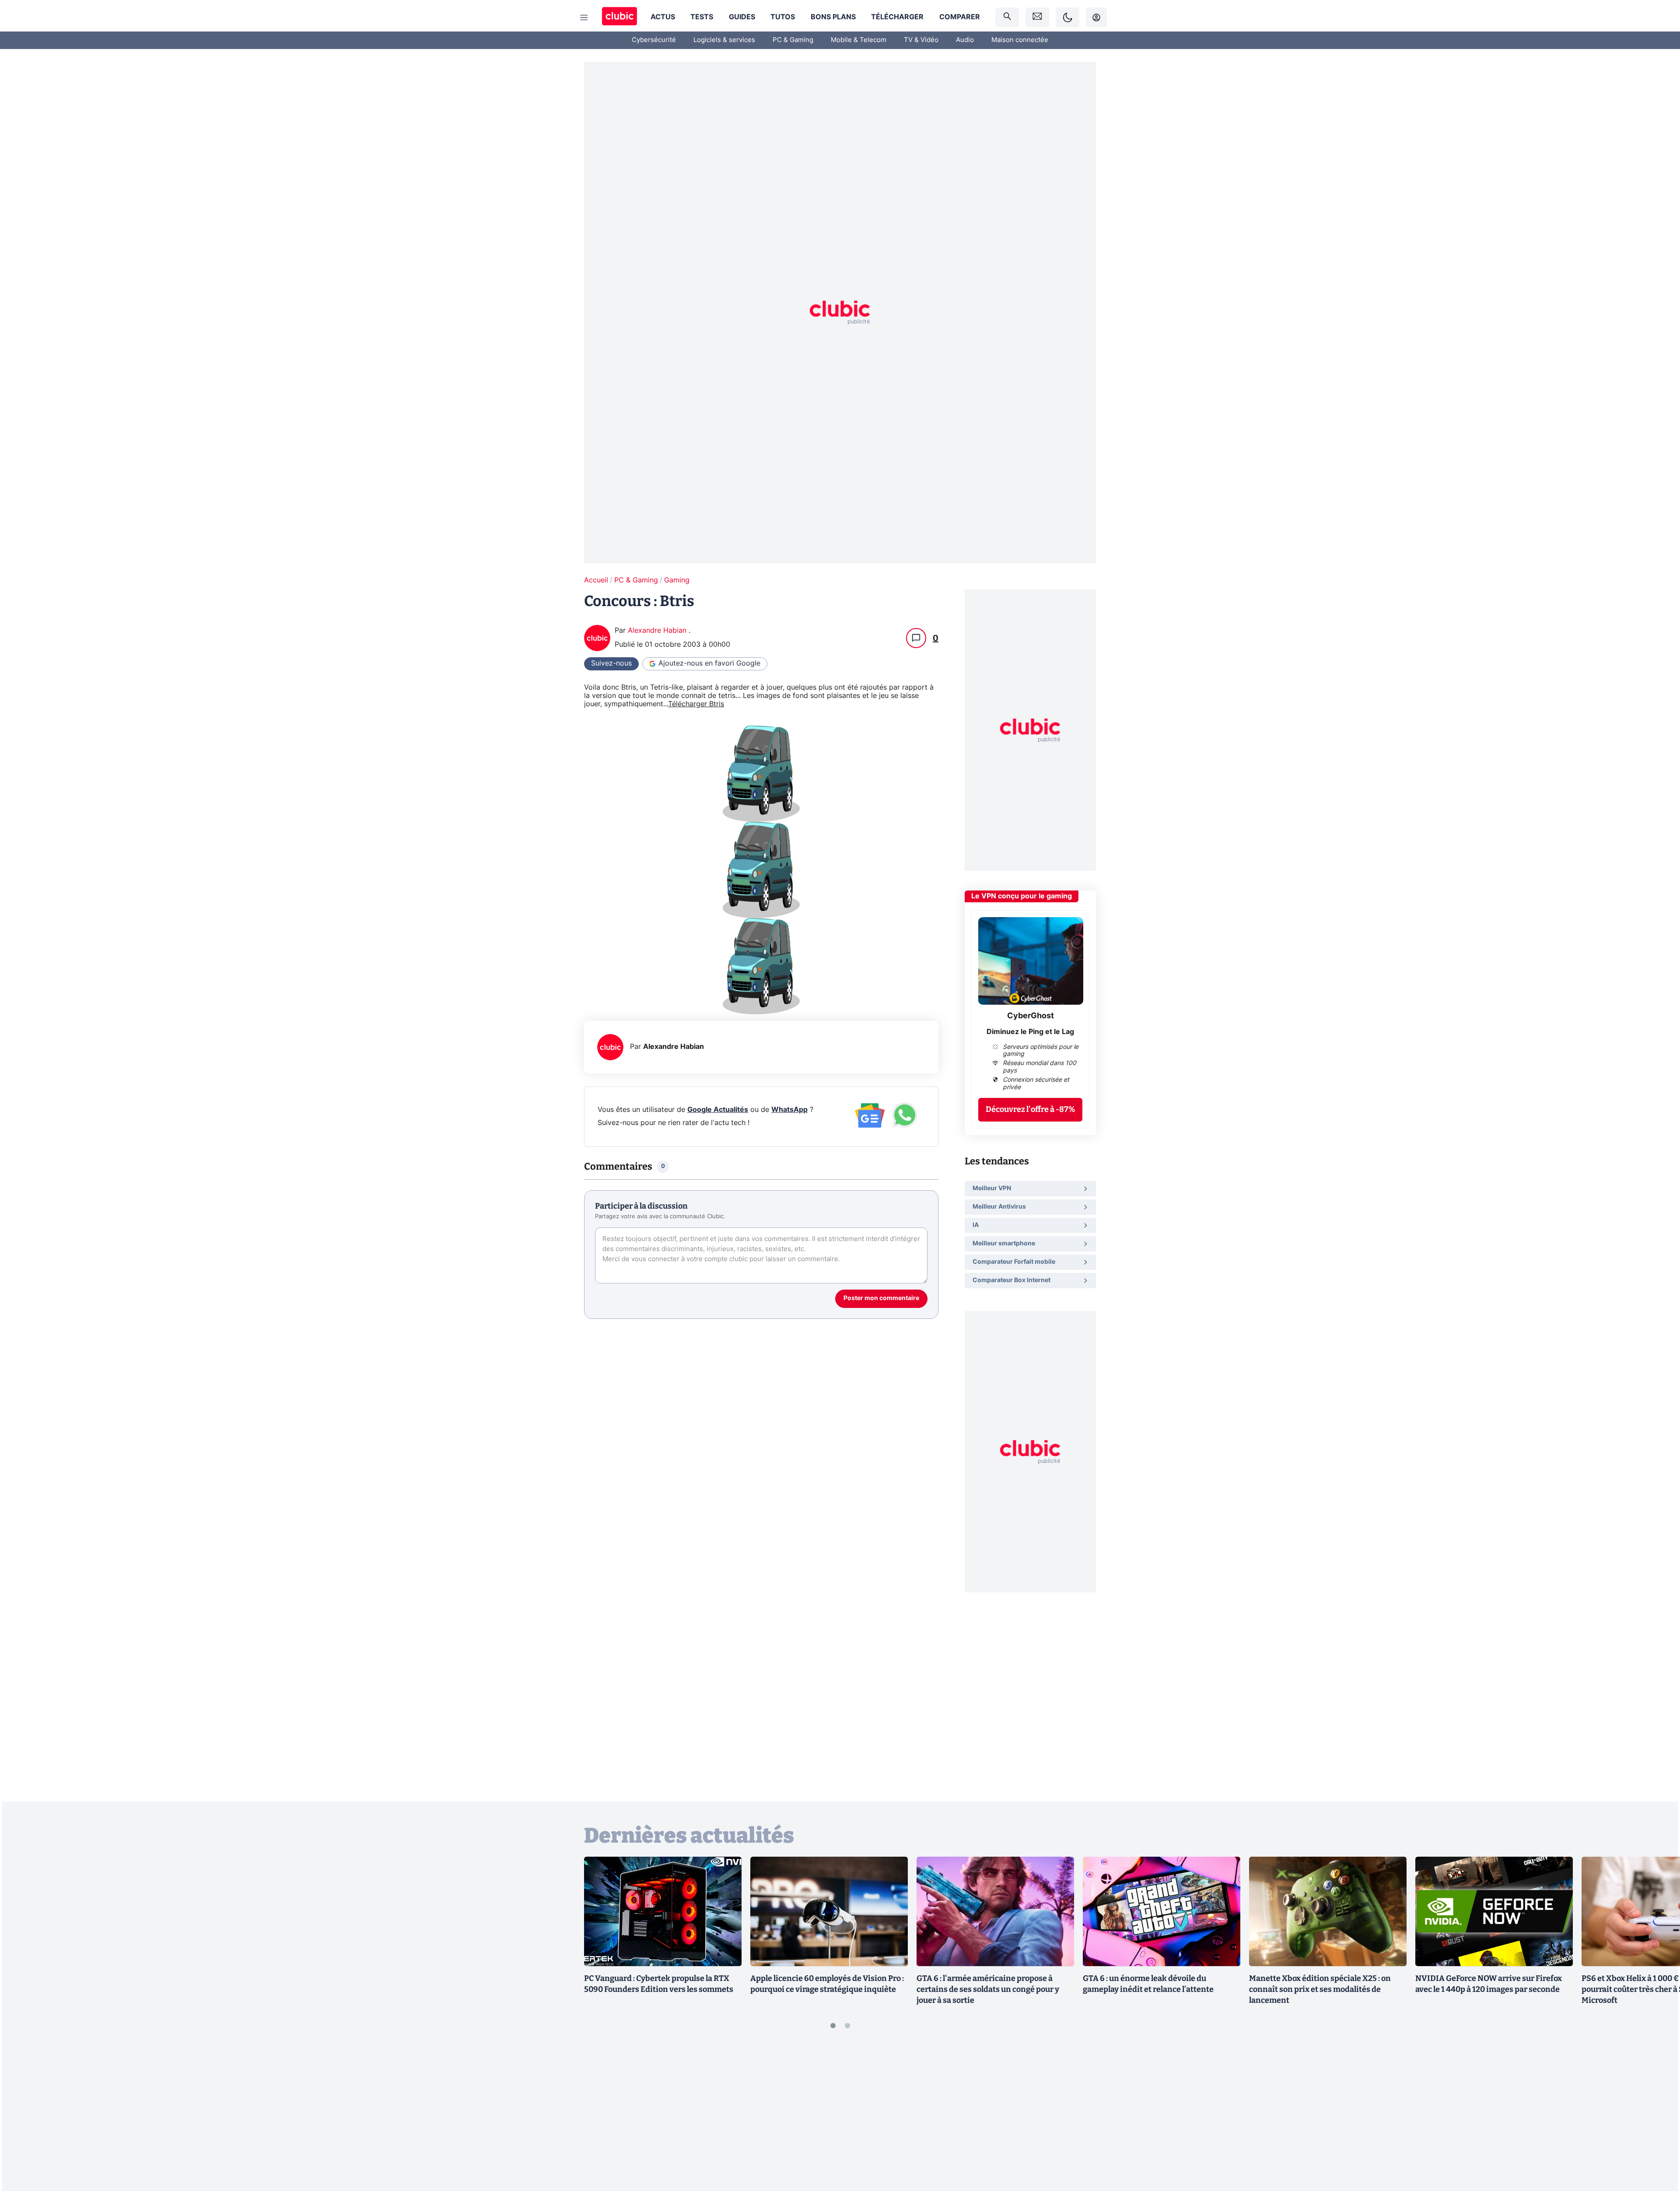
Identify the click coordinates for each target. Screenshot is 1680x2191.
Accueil (596, 580)
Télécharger (897, 17)
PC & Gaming (793, 40)
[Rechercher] (1007, 17)
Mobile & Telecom (859, 40)
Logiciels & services (724, 40)
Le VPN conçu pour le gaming (1022, 896)
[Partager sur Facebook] (1658, 2116)
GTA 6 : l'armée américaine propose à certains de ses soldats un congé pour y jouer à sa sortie (988, 1989)
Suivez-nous (611, 663)
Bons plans (833, 17)
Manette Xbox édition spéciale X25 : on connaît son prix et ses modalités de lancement (1320, 1989)
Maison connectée (1020, 40)
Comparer (960, 17)
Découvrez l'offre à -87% (1031, 1109)
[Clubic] (619, 17)
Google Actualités (718, 1110)
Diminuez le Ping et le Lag (1030, 1032)
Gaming (677, 580)
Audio (965, 40)
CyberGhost (1031, 1016)
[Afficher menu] (584, 18)
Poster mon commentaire (881, 1298)
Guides (742, 17)
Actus (663, 17)
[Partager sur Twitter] (1658, 2145)
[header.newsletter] (1037, 17)
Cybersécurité (654, 40)
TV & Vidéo (921, 40)
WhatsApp (789, 1110)
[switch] (1067, 17)
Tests (702, 17)
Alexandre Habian (658, 631)
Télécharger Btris (696, 704)
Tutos (783, 17)
